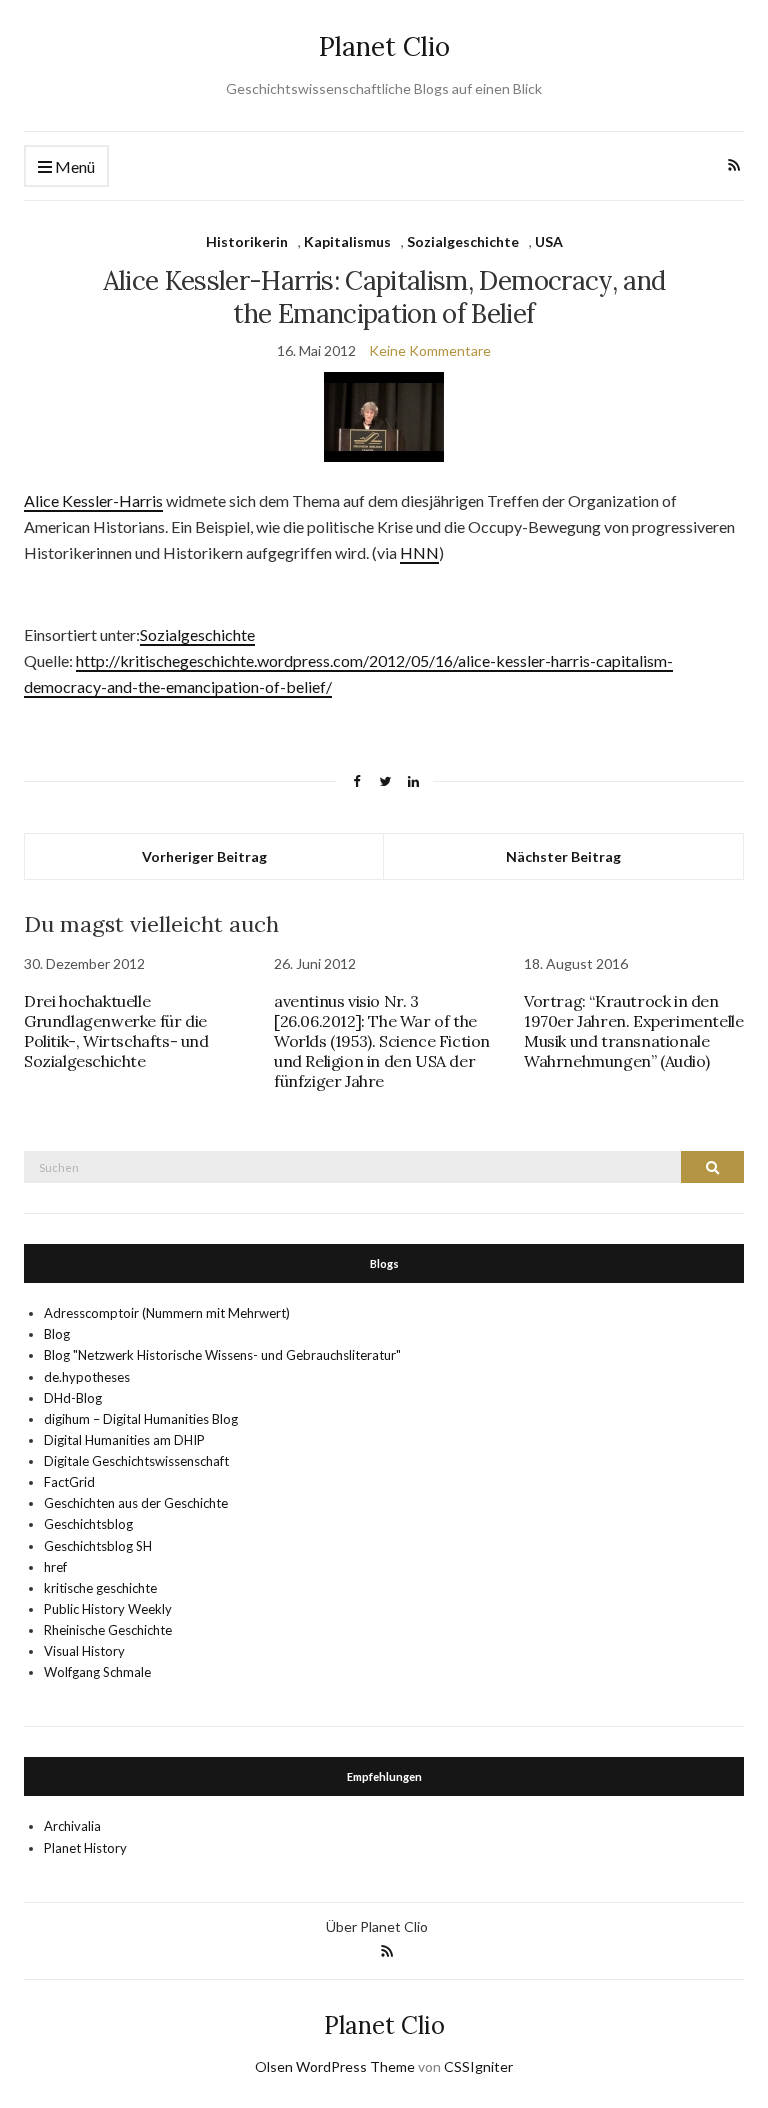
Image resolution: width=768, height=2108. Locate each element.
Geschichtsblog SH (98, 1546)
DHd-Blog (73, 1398)
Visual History (84, 1651)
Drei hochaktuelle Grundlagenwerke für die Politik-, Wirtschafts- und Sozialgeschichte (116, 1031)
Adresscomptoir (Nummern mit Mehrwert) (167, 1313)
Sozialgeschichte (463, 241)
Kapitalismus (347, 241)
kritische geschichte (100, 1588)
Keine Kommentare (430, 350)
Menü (73, 166)
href (55, 1567)
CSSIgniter (478, 2066)
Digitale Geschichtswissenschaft (136, 1461)
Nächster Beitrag (563, 856)
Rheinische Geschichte (108, 1630)
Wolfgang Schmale (97, 1672)
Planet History (85, 1848)
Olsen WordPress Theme (335, 2066)
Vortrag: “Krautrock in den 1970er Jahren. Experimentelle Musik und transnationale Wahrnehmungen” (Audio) (633, 1031)
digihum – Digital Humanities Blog (141, 1419)
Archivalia (72, 1826)
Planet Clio (384, 46)
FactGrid (69, 1482)
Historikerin (247, 241)
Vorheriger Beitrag (204, 856)
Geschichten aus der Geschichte (136, 1503)
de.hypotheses (87, 1377)
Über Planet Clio (377, 1926)
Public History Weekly (108, 1609)
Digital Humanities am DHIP (124, 1440)
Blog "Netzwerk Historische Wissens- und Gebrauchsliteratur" (222, 1355)
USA (549, 241)
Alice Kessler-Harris (93, 500)
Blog (57, 1334)
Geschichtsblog (88, 1524)
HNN (419, 552)
